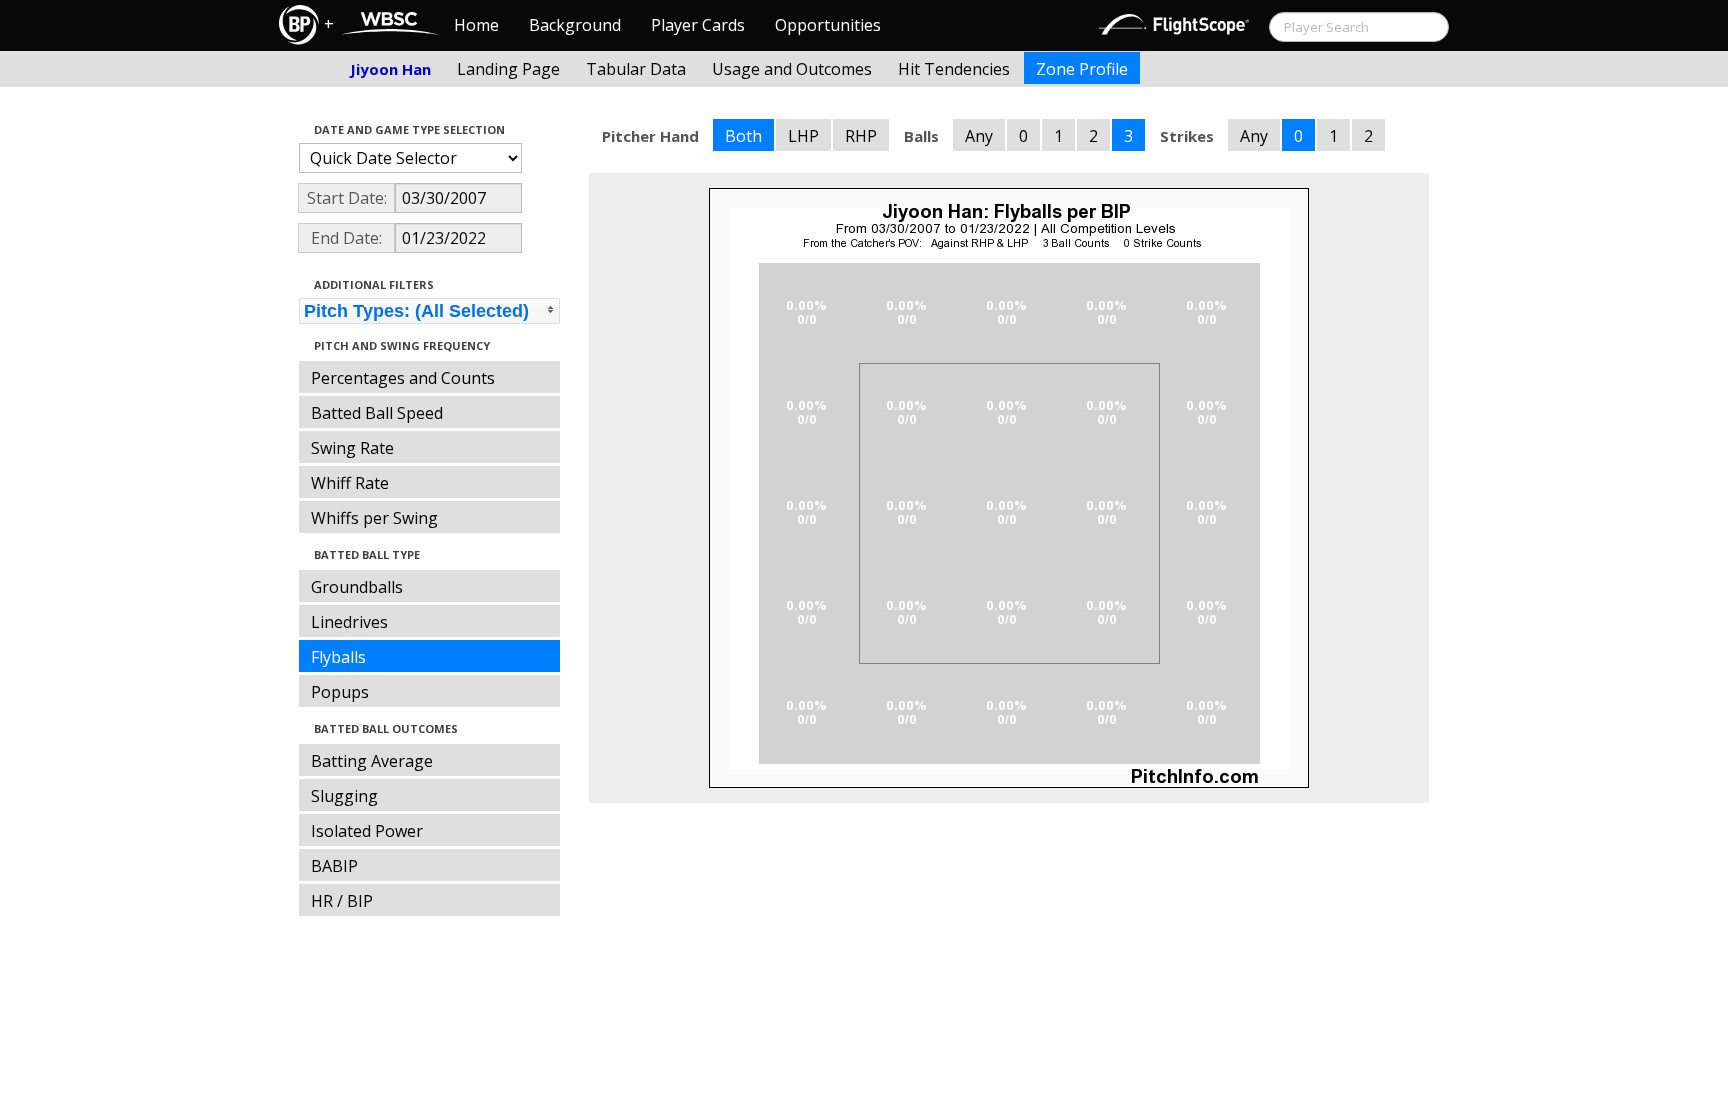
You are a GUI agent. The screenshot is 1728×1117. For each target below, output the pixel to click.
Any (979, 136)
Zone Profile (1082, 69)
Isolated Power (367, 831)
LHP (803, 136)
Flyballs (338, 657)
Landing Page (508, 69)
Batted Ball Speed (377, 413)
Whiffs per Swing (374, 518)
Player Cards (698, 25)
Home (476, 25)
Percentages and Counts (403, 378)
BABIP (334, 866)
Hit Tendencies (954, 69)
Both (743, 136)
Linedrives (349, 622)
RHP (861, 136)
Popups (340, 692)
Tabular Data (636, 69)
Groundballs (357, 587)
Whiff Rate (350, 483)
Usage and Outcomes (792, 69)
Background (575, 25)
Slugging (344, 796)
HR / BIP (342, 901)
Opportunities (828, 25)
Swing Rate (352, 448)
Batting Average (372, 761)
